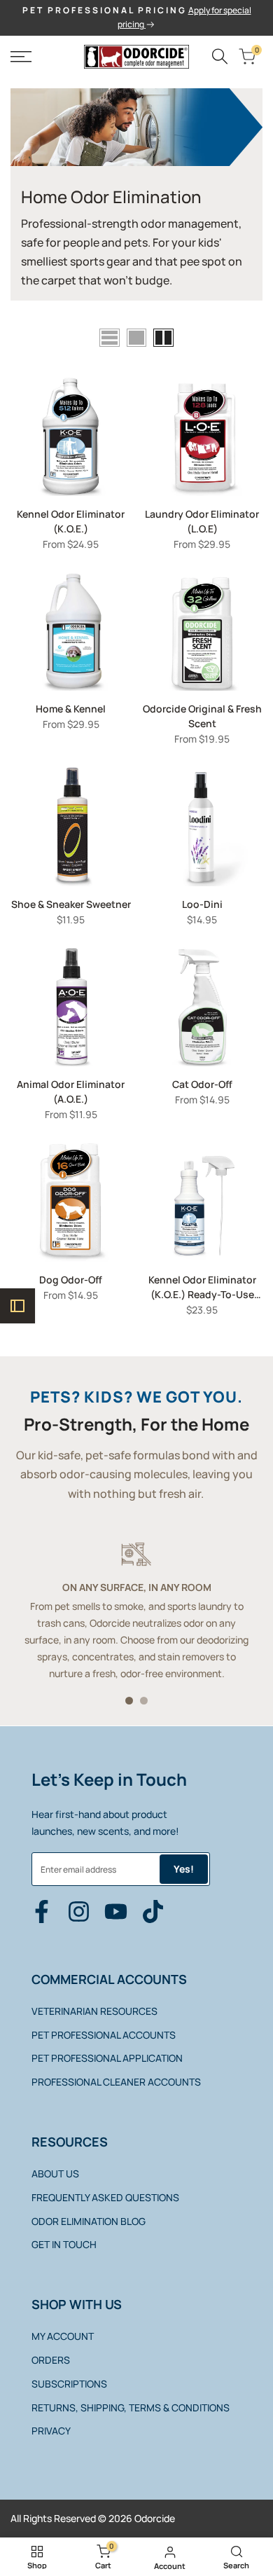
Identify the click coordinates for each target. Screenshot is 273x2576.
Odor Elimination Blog (89, 2221)
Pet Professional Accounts (104, 2035)
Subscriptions (69, 2384)
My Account (63, 2336)
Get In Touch (64, 2244)
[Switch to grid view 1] (136, 338)
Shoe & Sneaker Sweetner (71, 904)
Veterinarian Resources (94, 2011)
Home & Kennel (71, 709)
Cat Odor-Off (202, 1084)
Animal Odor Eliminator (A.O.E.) (71, 1091)
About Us (55, 2174)
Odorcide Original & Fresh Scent (202, 716)
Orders (51, 2360)
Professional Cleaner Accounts (116, 2082)
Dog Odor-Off (71, 1280)
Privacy (51, 2431)
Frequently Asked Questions (105, 2197)
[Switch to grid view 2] (163, 338)
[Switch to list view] (110, 338)
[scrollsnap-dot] (129, 1701)
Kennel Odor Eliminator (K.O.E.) (71, 521)
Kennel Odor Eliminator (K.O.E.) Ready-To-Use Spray (202, 1287)
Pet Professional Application (107, 2058)
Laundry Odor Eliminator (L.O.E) (202, 521)
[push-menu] (21, 57)
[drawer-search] (220, 56)
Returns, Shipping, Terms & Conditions (131, 2408)
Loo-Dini (202, 904)
